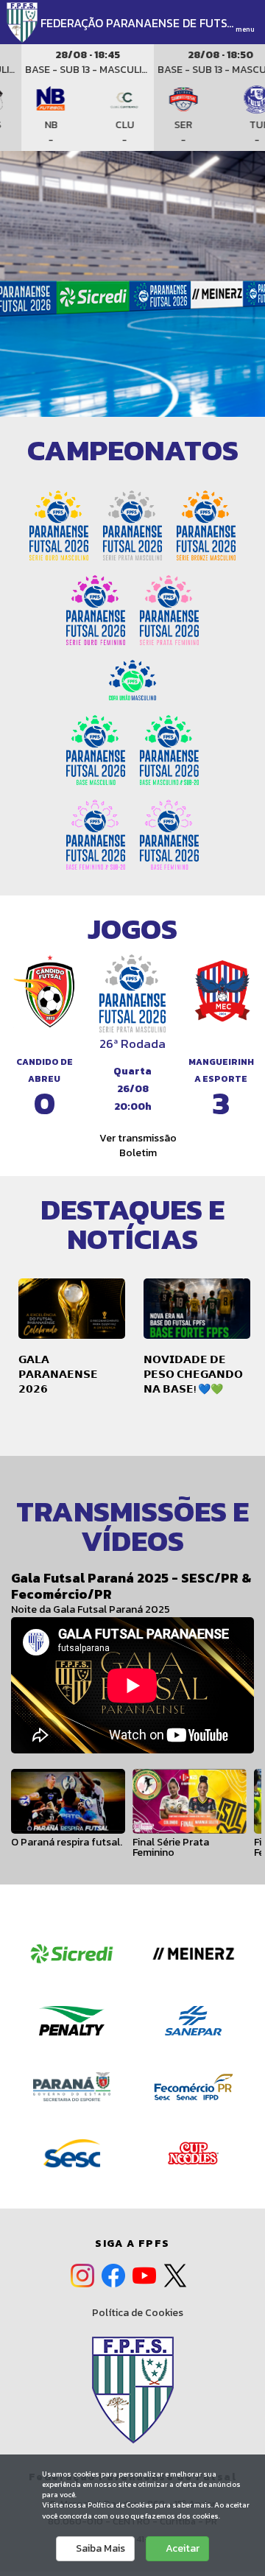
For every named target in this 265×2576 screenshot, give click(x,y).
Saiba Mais (99, 2548)
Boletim (137, 1153)
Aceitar (181, 2548)
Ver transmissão (137, 1138)
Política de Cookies (137, 2313)
